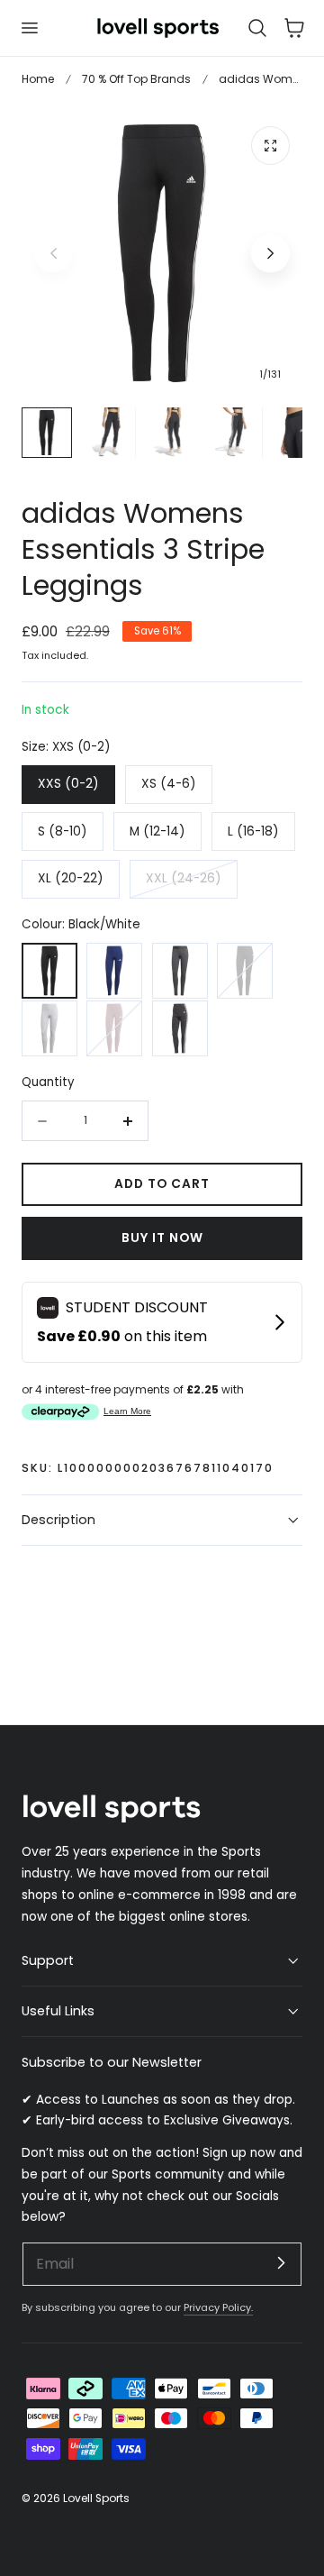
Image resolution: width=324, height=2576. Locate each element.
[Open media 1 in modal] (270, 146)
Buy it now (162, 1238)
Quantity (48, 1082)
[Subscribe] (281, 2263)
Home (38, 79)
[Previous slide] (54, 254)
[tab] (47, 433)
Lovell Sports (96, 2498)
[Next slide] (270, 254)
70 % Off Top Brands (136, 79)
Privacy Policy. (218, 2307)
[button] (29, 28)
